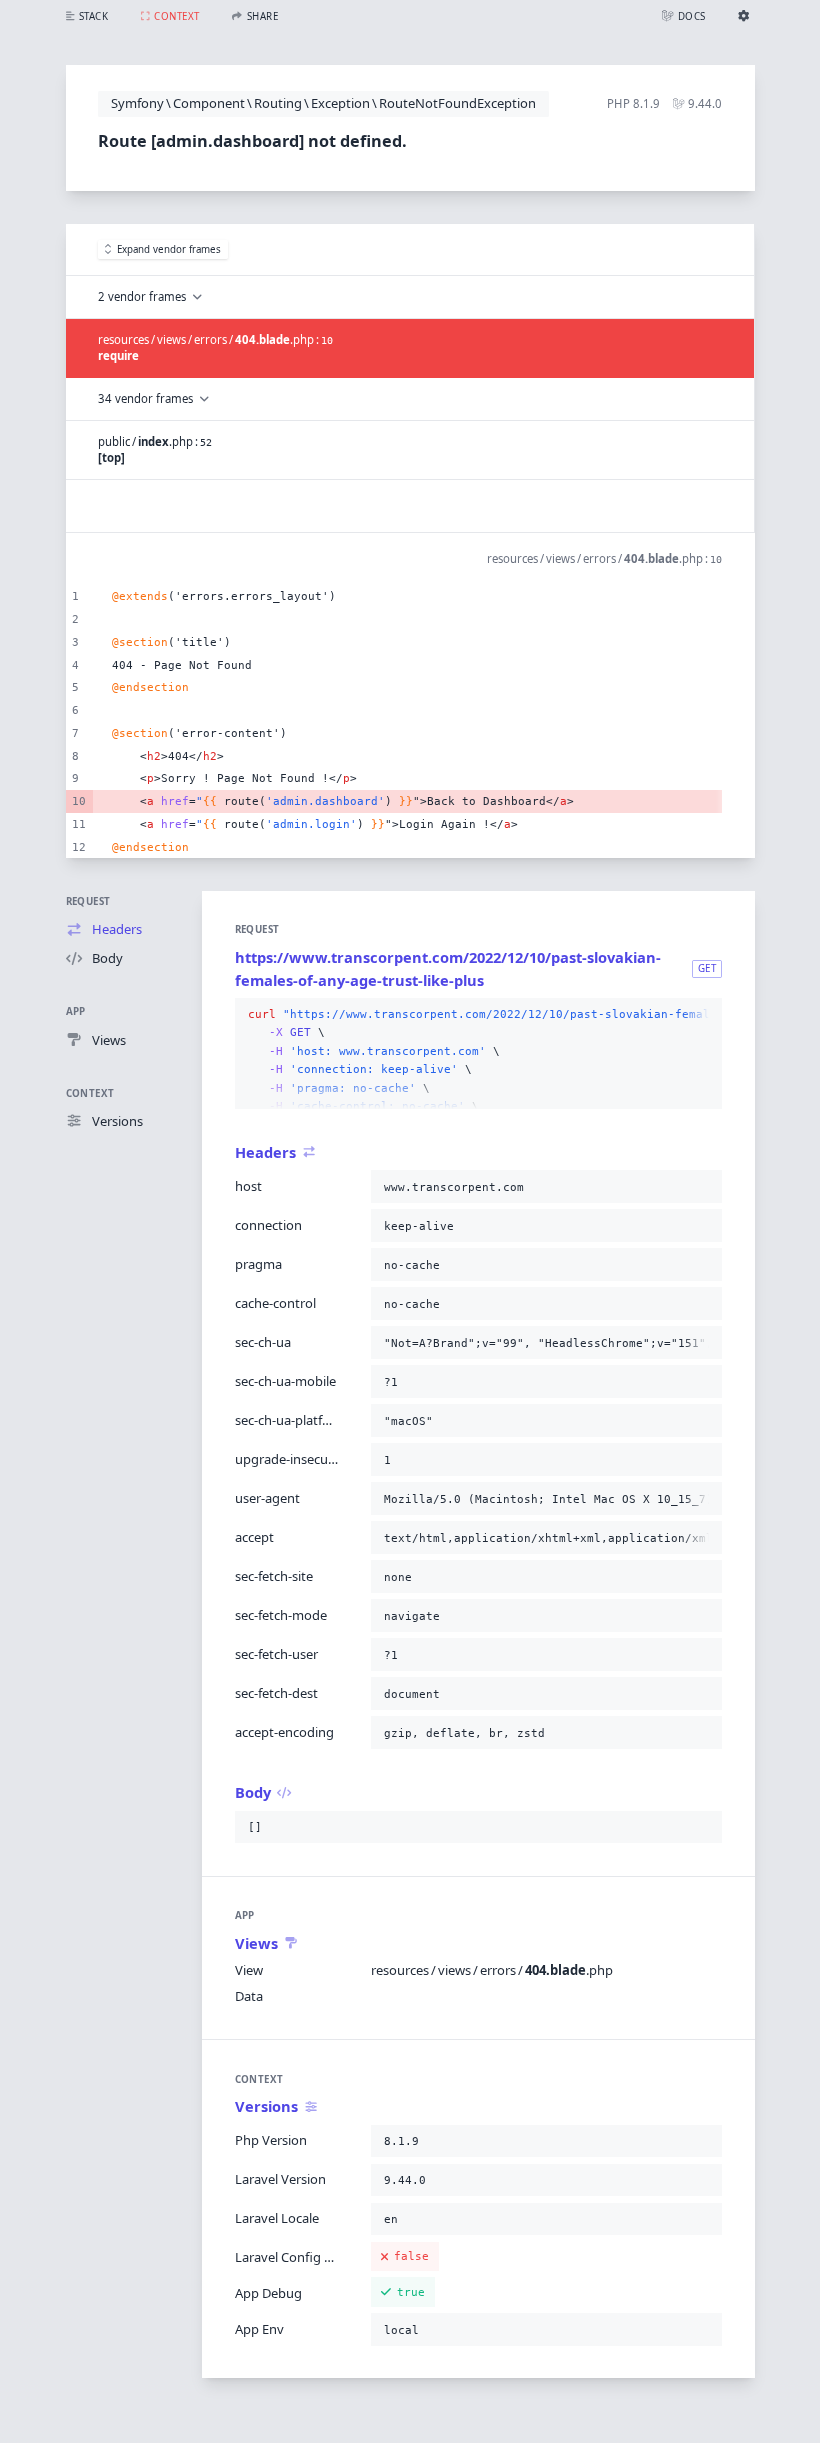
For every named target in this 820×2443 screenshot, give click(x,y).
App (76, 1011)
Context (90, 1093)
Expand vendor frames (169, 249)
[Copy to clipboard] (703, 1015)
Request (88, 901)
